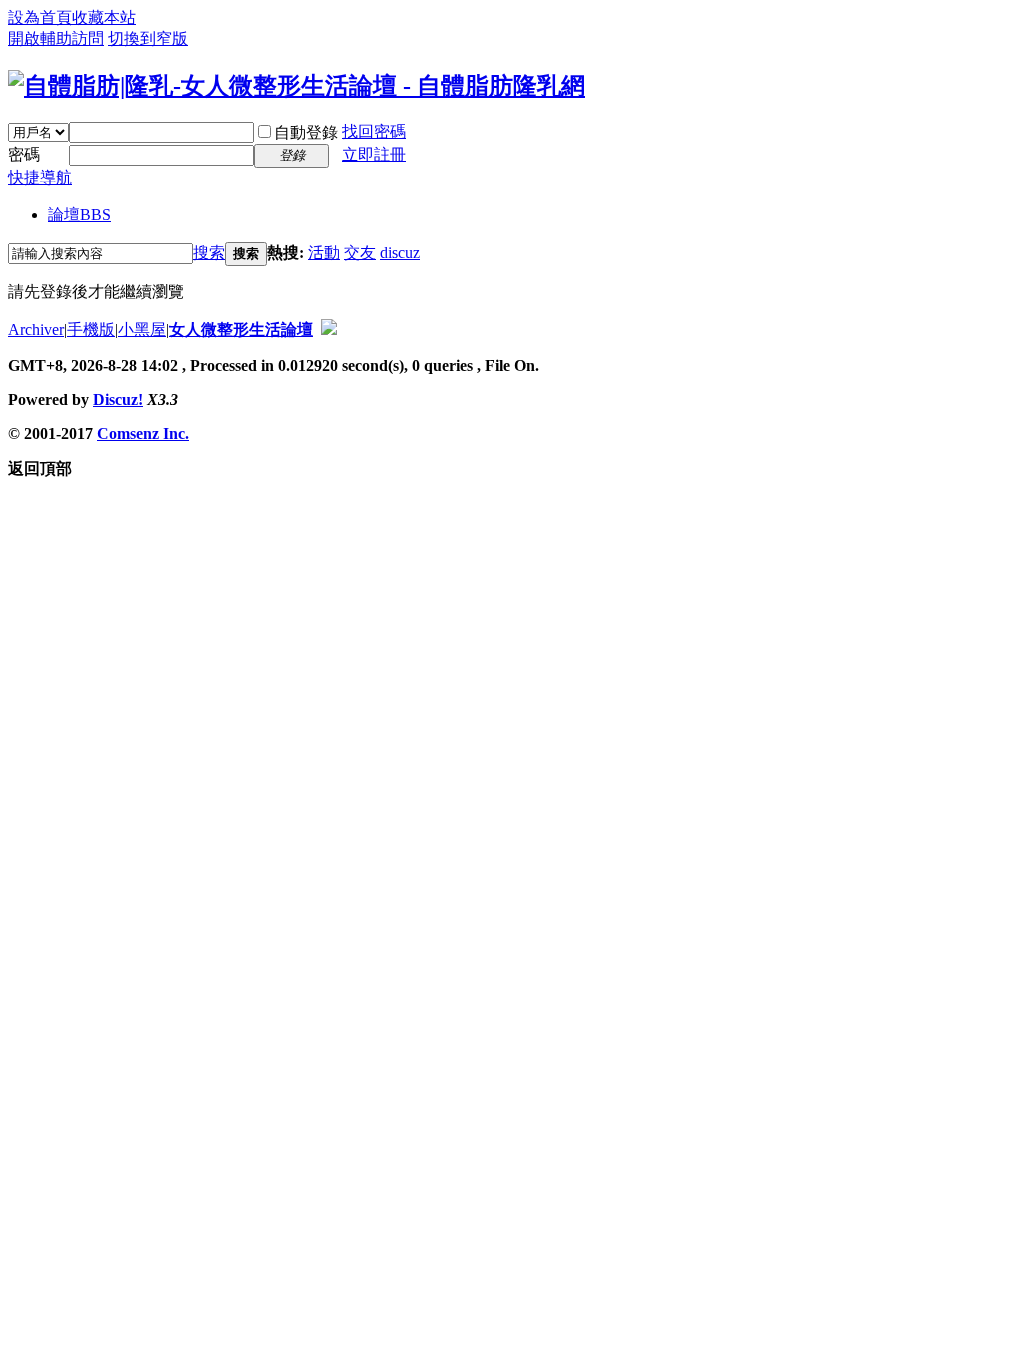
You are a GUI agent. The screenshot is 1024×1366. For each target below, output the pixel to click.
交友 (360, 252)
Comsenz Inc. (143, 433)
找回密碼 (374, 131)
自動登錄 (306, 132)
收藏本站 (104, 17)
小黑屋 (142, 329)
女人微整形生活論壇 (241, 329)
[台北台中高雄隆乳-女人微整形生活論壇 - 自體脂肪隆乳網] (296, 86)
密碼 (24, 154)
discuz (400, 252)
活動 (324, 252)
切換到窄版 (148, 38)
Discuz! (118, 399)
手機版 (91, 329)
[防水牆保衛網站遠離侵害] (329, 329)
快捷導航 (40, 177)
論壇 (79, 214)
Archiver (36, 329)
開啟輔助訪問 (56, 38)
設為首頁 (40, 17)
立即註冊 (374, 154)
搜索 (209, 252)
